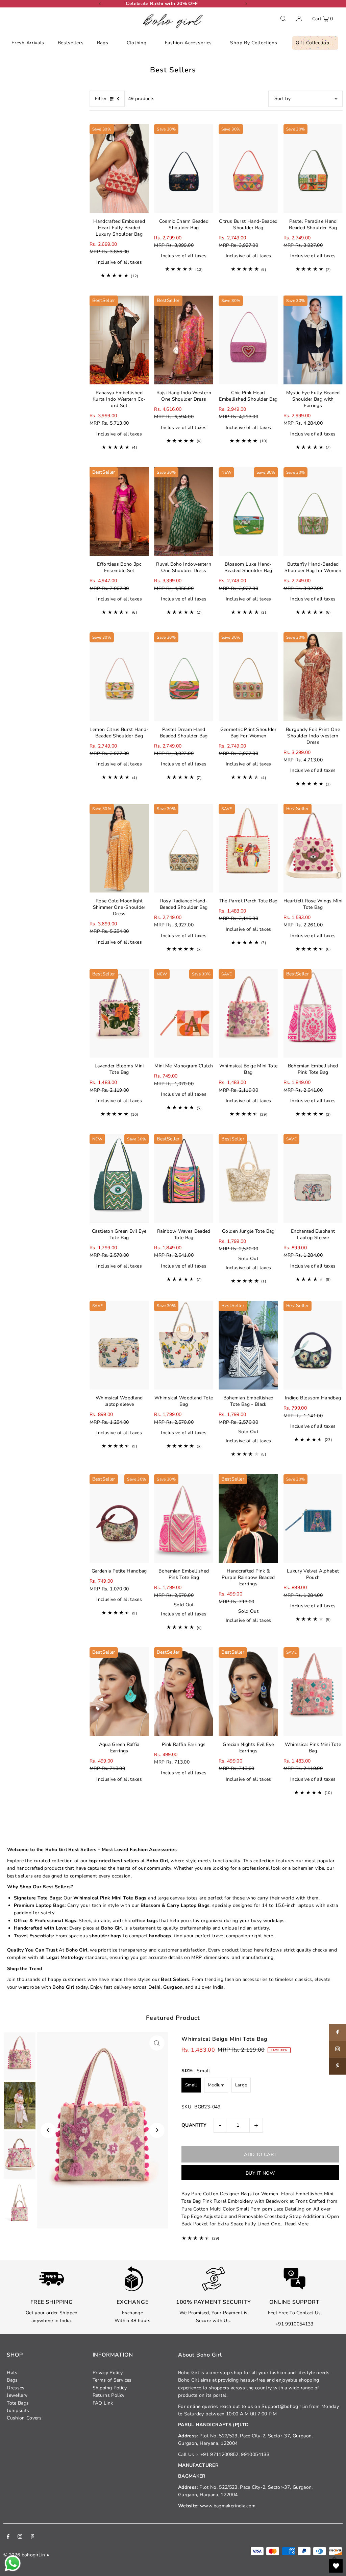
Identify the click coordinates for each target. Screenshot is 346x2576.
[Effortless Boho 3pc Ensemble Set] (119, 512)
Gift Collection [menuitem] (313, 43)
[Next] (246, 4)
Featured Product (173, 2018)
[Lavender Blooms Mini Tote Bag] (119, 1013)
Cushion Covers (24, 2418)
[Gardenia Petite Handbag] (119, 1519)
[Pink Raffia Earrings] (184, 1692)
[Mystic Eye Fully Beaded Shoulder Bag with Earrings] (313, 340)
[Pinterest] (33, 2537)
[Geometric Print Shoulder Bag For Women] (248, 677)
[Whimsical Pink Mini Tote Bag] (313, 1692)
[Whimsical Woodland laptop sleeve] (119, 1345)
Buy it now (260, 2173)
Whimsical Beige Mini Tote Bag (225, 2039)
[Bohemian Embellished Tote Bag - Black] (248, 1345)
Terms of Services (112, 2380)
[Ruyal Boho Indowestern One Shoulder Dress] (184, 512)
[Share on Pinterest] (338, 2066)
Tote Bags (18, 2403)
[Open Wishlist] (336, 2566)
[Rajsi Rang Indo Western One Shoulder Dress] (184, 340)
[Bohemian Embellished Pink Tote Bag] (313, 1013)
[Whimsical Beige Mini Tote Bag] (248, 1013)
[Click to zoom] (157, 2043)
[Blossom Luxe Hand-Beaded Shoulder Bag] (248, 512)
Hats (12, 2373)
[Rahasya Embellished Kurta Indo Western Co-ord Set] (119, 340)
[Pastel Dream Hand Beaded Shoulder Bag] (184, 677)
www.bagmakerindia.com (228, 2506)
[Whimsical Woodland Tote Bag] (184, 1345)
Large (241, 2085)
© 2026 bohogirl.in (24, 2555)
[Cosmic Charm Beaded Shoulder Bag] (184, 169)
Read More (297, 2224)
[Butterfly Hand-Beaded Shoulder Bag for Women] (313, 512)
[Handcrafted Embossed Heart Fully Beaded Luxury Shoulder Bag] (119, 169)
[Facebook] (8, 2537)
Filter (101, 99)
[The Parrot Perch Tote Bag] (248, 848)
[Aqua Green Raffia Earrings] (119, 1692)
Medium (216, 2085)
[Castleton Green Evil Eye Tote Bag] (119, 1178)
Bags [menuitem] (103, 43)
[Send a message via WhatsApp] (13, 2563)
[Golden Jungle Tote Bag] (248, 1178)
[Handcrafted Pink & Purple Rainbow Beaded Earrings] (248, 1519)
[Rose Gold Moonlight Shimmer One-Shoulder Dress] (119, 848)
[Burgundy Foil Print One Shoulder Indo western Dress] (313, 677)
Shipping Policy (110, 2388)
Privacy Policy (108, 2373)
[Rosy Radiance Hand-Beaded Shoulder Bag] (184, 848)
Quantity (194, 2125)
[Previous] (100, 4)
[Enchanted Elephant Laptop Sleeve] (313, 1178)
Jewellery (17, 2395)
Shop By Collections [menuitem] (254, 43)
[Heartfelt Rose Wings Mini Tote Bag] (313, 848)
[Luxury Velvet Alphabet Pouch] (313, 1519)
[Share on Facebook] (338, 2032)
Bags (12, 2380)
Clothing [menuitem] (137, 43)
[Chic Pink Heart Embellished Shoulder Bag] (248, 340)
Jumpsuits (18, 2410)
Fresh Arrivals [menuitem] (28, 43)
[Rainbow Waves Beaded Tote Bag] (184, 1178)
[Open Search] (283, 19)
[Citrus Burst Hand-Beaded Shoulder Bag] (248, 169)
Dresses (16, 2388)
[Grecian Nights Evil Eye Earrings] (248, 1692)
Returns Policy (109, 2395)
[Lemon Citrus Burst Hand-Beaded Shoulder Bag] (119, 677)
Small (191, 2085)
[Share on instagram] (338, 2049)
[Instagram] (20, 2537)
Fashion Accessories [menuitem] (188, 43)
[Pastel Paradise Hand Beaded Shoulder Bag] (313, 169)
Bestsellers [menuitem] (71, 43)
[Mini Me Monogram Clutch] (184, 1013)
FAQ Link (103, 2403)
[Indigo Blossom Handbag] (313, 1345)
